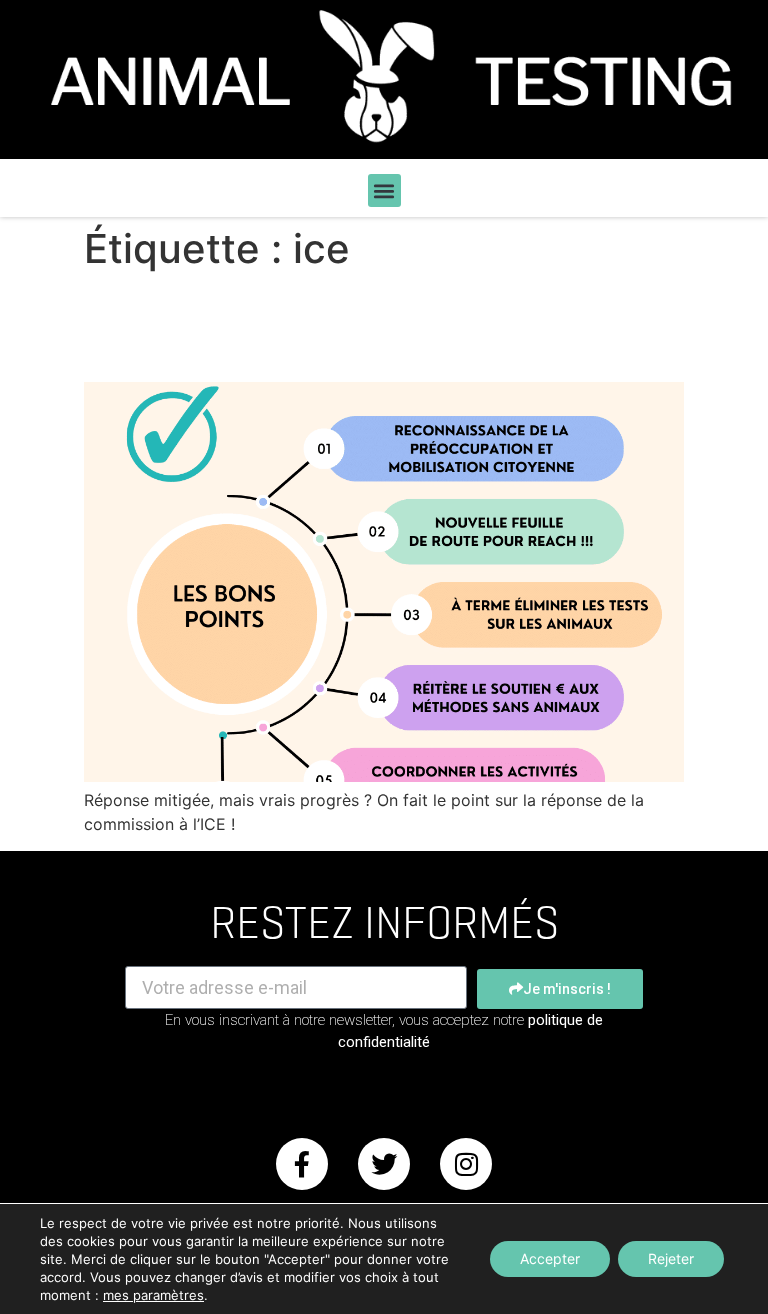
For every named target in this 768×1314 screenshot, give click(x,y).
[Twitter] (384, 1164)
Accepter (550, 1258)
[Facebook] (302, 1164)
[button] (384, 190)
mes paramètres (153, 1295)
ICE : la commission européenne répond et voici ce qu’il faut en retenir (383, 326)
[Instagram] (466, 1164)
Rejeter (671, 1258)
